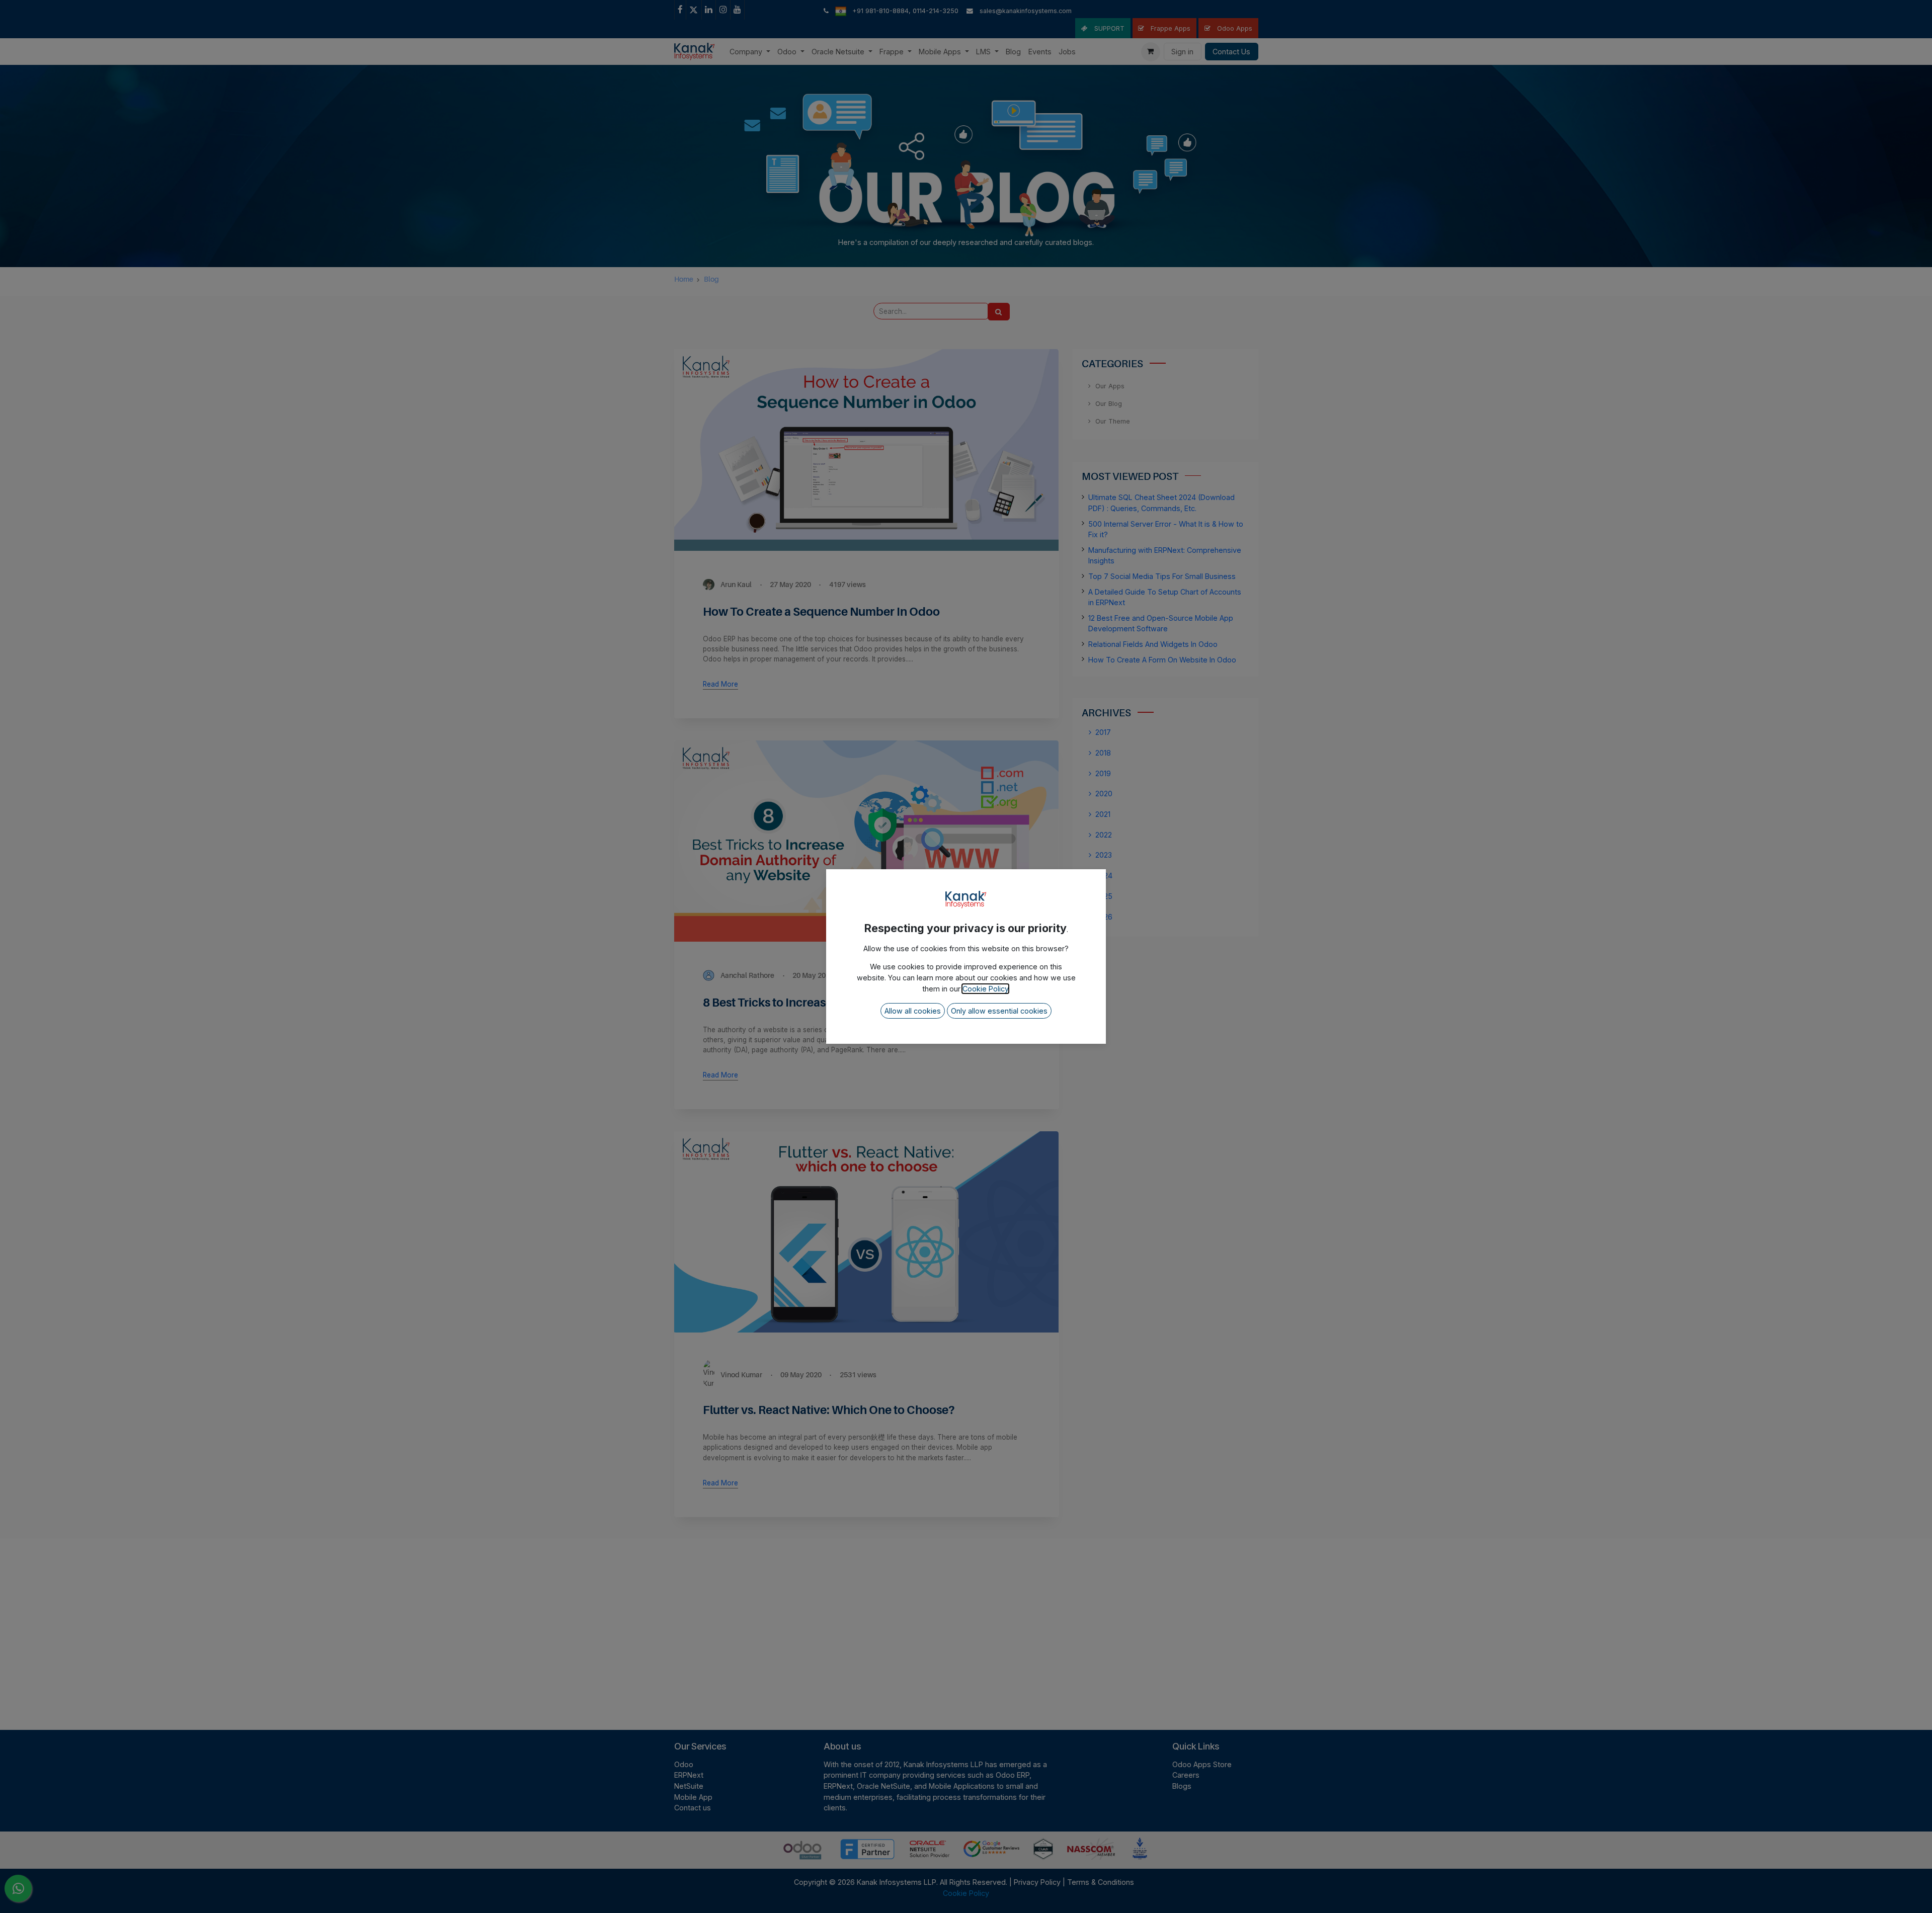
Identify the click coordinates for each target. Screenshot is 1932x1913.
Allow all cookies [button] (913, 1011)
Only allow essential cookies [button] (999, 1011)
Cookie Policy (985, 989)
